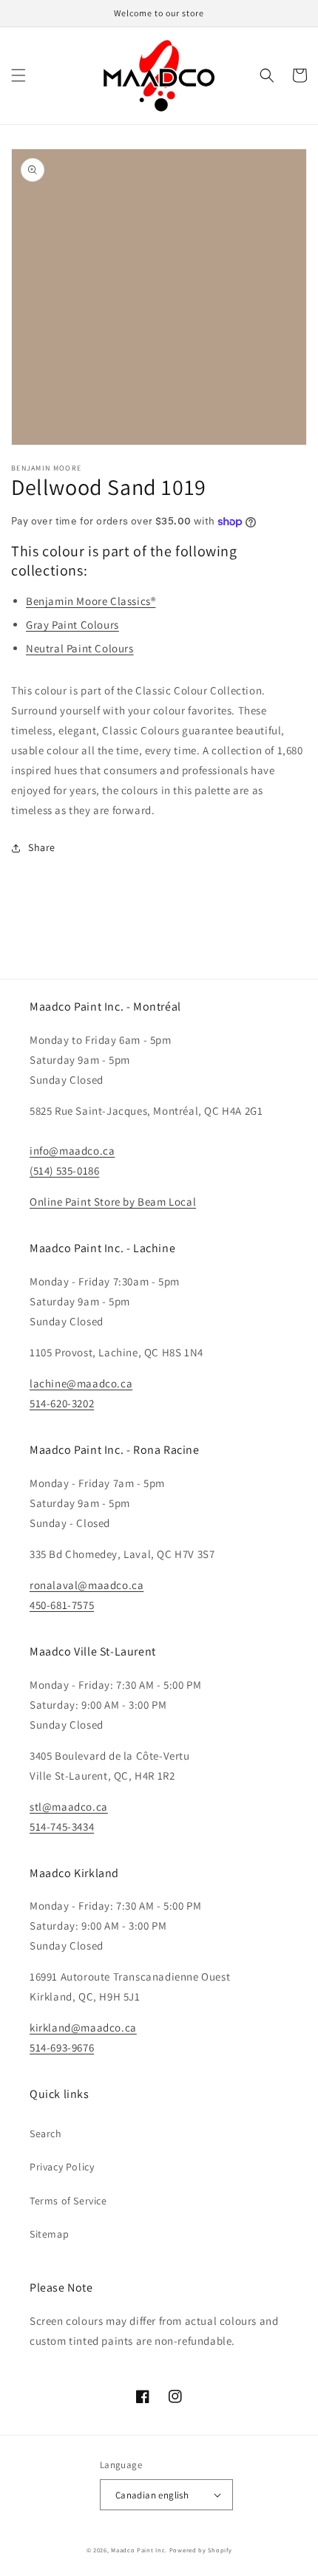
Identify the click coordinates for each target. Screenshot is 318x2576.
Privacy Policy (62, 2167)
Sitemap (49, 2234)
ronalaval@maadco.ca (87, 1585)
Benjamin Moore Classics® (91, 601)
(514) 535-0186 (64, 1171)
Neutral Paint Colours (80, 648)
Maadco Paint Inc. (139, 2550)
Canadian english (152, 2495)
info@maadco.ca (72, 1151)
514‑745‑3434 (62, 1827)
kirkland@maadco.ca (83, 2027)
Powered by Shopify (201, 2550)
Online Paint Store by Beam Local (113, 1202)
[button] (18, 75)
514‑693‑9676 (62, 2047)
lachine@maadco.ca (81, 1383)
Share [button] (42, 847)
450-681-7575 (62, 1605)
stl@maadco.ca (69, 1807)
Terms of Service (68, 2201)
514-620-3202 (62, 1403)
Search (46, 2133)
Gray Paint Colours (72, 625)
